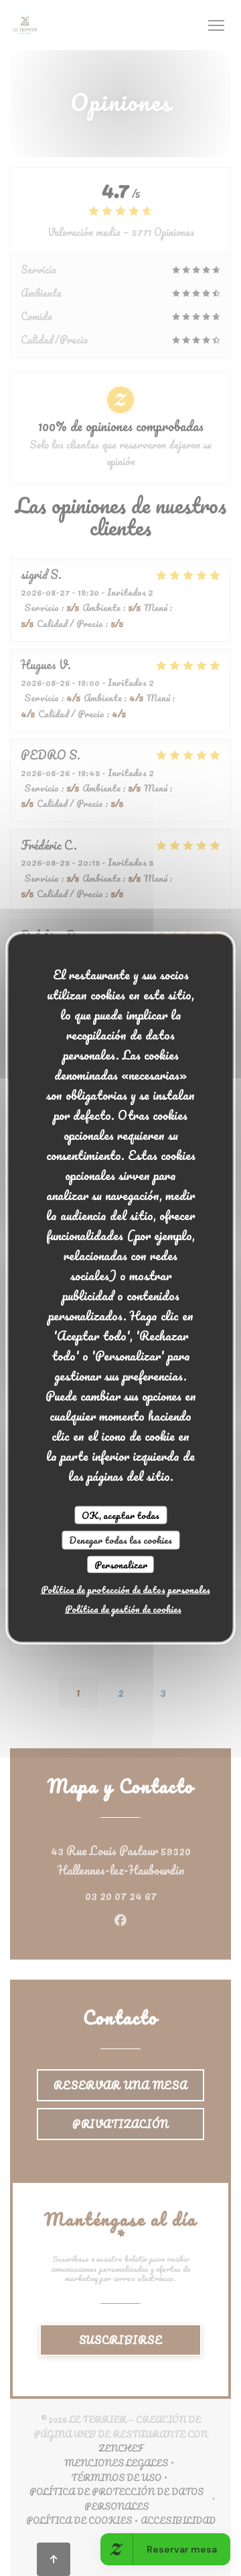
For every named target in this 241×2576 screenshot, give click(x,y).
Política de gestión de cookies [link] (123, 1609)
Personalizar (121, 1564)
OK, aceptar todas (120, 1515)
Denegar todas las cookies (120, 1540)
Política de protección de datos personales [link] (126, 1590)
